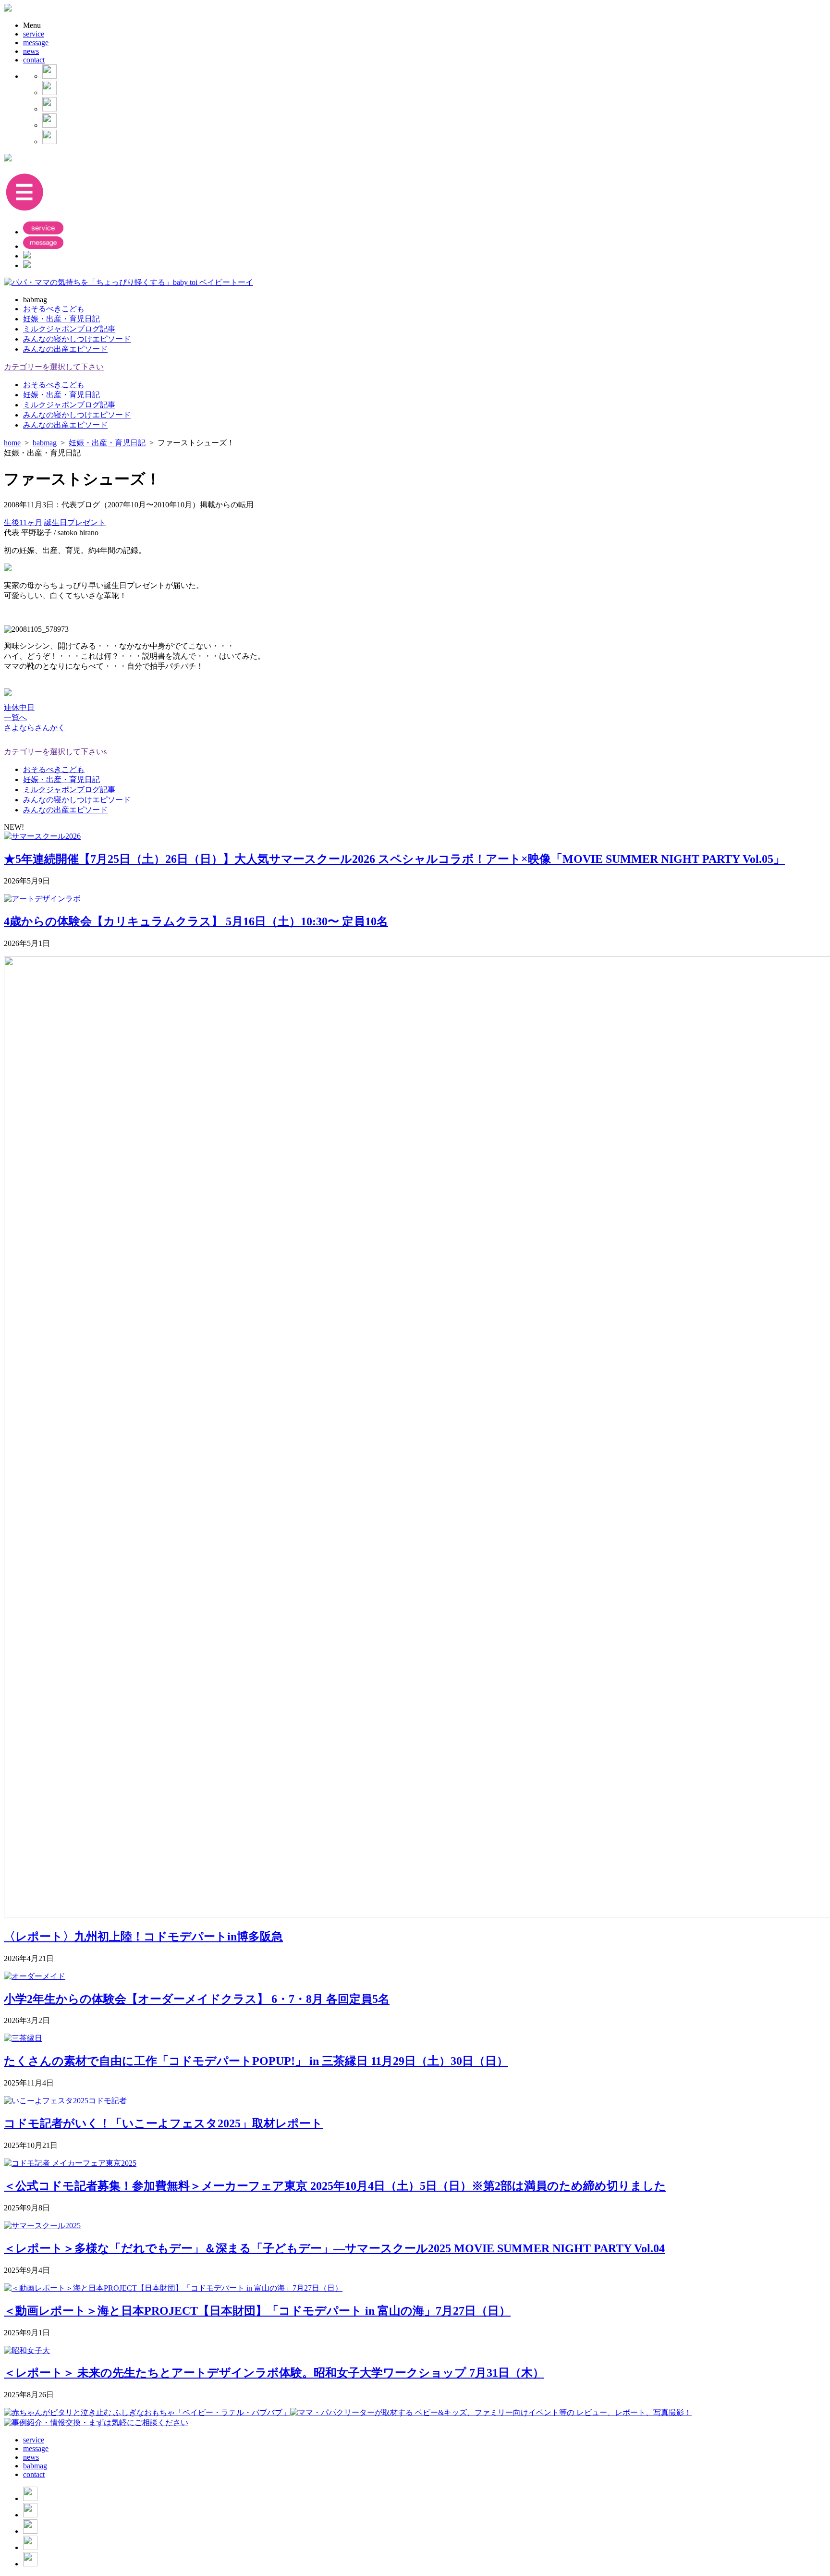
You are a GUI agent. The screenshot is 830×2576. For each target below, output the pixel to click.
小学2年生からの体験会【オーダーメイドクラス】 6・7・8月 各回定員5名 (197, 1999)
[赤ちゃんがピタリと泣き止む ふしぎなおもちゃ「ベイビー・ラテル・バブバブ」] (147, 2412)
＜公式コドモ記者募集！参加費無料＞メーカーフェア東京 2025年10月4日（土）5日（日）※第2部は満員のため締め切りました (335, 2186)
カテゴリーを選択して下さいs (55, 752)
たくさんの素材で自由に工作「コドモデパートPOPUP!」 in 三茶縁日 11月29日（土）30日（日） (256, 2061)
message (36, 43)
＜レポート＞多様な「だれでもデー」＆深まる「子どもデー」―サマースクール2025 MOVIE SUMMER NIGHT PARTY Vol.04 (334, 2248)
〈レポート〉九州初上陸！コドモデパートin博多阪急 (143, 1937)
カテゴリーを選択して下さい (54, 367)
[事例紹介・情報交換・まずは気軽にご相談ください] (96, 2423)
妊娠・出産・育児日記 (61, 319)
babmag (35, 2466)
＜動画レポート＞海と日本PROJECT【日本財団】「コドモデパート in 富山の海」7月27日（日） (257, 2311)
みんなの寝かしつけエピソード (77, 339)
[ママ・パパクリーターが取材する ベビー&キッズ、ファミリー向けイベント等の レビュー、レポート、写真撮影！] (491, 2412)
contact (34, 60)
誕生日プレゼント (75, 522)
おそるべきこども (54, 309)
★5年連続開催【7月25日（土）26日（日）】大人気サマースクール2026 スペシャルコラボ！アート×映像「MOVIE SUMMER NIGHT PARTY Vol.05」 (394, 859)
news (31, 51)
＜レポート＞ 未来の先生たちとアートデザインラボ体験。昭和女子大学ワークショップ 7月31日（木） (274, 2373)
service (34, 34)
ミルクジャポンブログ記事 (69, 329)
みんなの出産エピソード (65, 349)
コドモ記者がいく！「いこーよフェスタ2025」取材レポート (163, 2123)
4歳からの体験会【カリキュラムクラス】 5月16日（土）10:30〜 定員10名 (196, 921)
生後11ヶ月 (23, 522)
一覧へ (15, 718)
